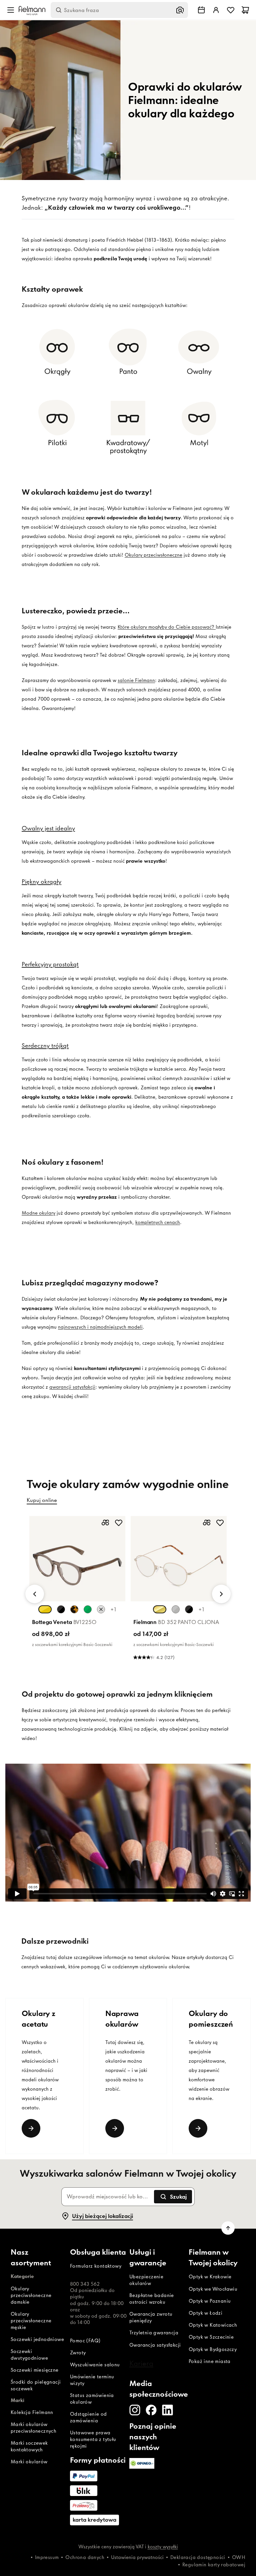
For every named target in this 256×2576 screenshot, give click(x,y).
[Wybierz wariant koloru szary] (101, 1609)
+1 (113, 1609)
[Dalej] (221, 1594)
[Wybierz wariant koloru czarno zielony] (61, 1609)
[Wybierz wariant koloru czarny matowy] (189, 1609)
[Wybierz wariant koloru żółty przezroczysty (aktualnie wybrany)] (45, 1609)
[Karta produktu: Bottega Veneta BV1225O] (77, 1583)
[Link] (31, 2128)
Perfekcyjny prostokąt (50, 964)
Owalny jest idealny (48, 828)
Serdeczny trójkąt (45, 1045)
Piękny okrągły (41, 881)
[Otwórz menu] (11, 10)
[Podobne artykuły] (105, 1523)
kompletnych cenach (158, 1222)
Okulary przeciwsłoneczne (153, 555)
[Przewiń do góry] (228, 2228)
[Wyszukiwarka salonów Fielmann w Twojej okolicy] (201, 10)
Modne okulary (38, 1213)
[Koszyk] (245, 10)
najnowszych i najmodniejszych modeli (100, 1327)
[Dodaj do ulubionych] (119, 1523)
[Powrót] (35, 1594)
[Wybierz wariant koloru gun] (176, 1609)
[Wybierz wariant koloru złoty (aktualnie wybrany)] (160, 1609)
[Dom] (32, 10)
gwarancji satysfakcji (72, 1387)
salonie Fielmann (136, 680)
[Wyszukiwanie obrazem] (180, 10)
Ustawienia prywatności (137, 2557)
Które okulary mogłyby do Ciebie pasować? (167, 627)
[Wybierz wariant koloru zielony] (88, 1609)
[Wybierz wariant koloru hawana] (74, 1609)
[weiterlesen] (198, 2128)
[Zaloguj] (216, 10)
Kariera (141, 2363)
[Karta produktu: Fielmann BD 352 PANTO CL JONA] (179, 1590)
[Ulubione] (231, 10)
